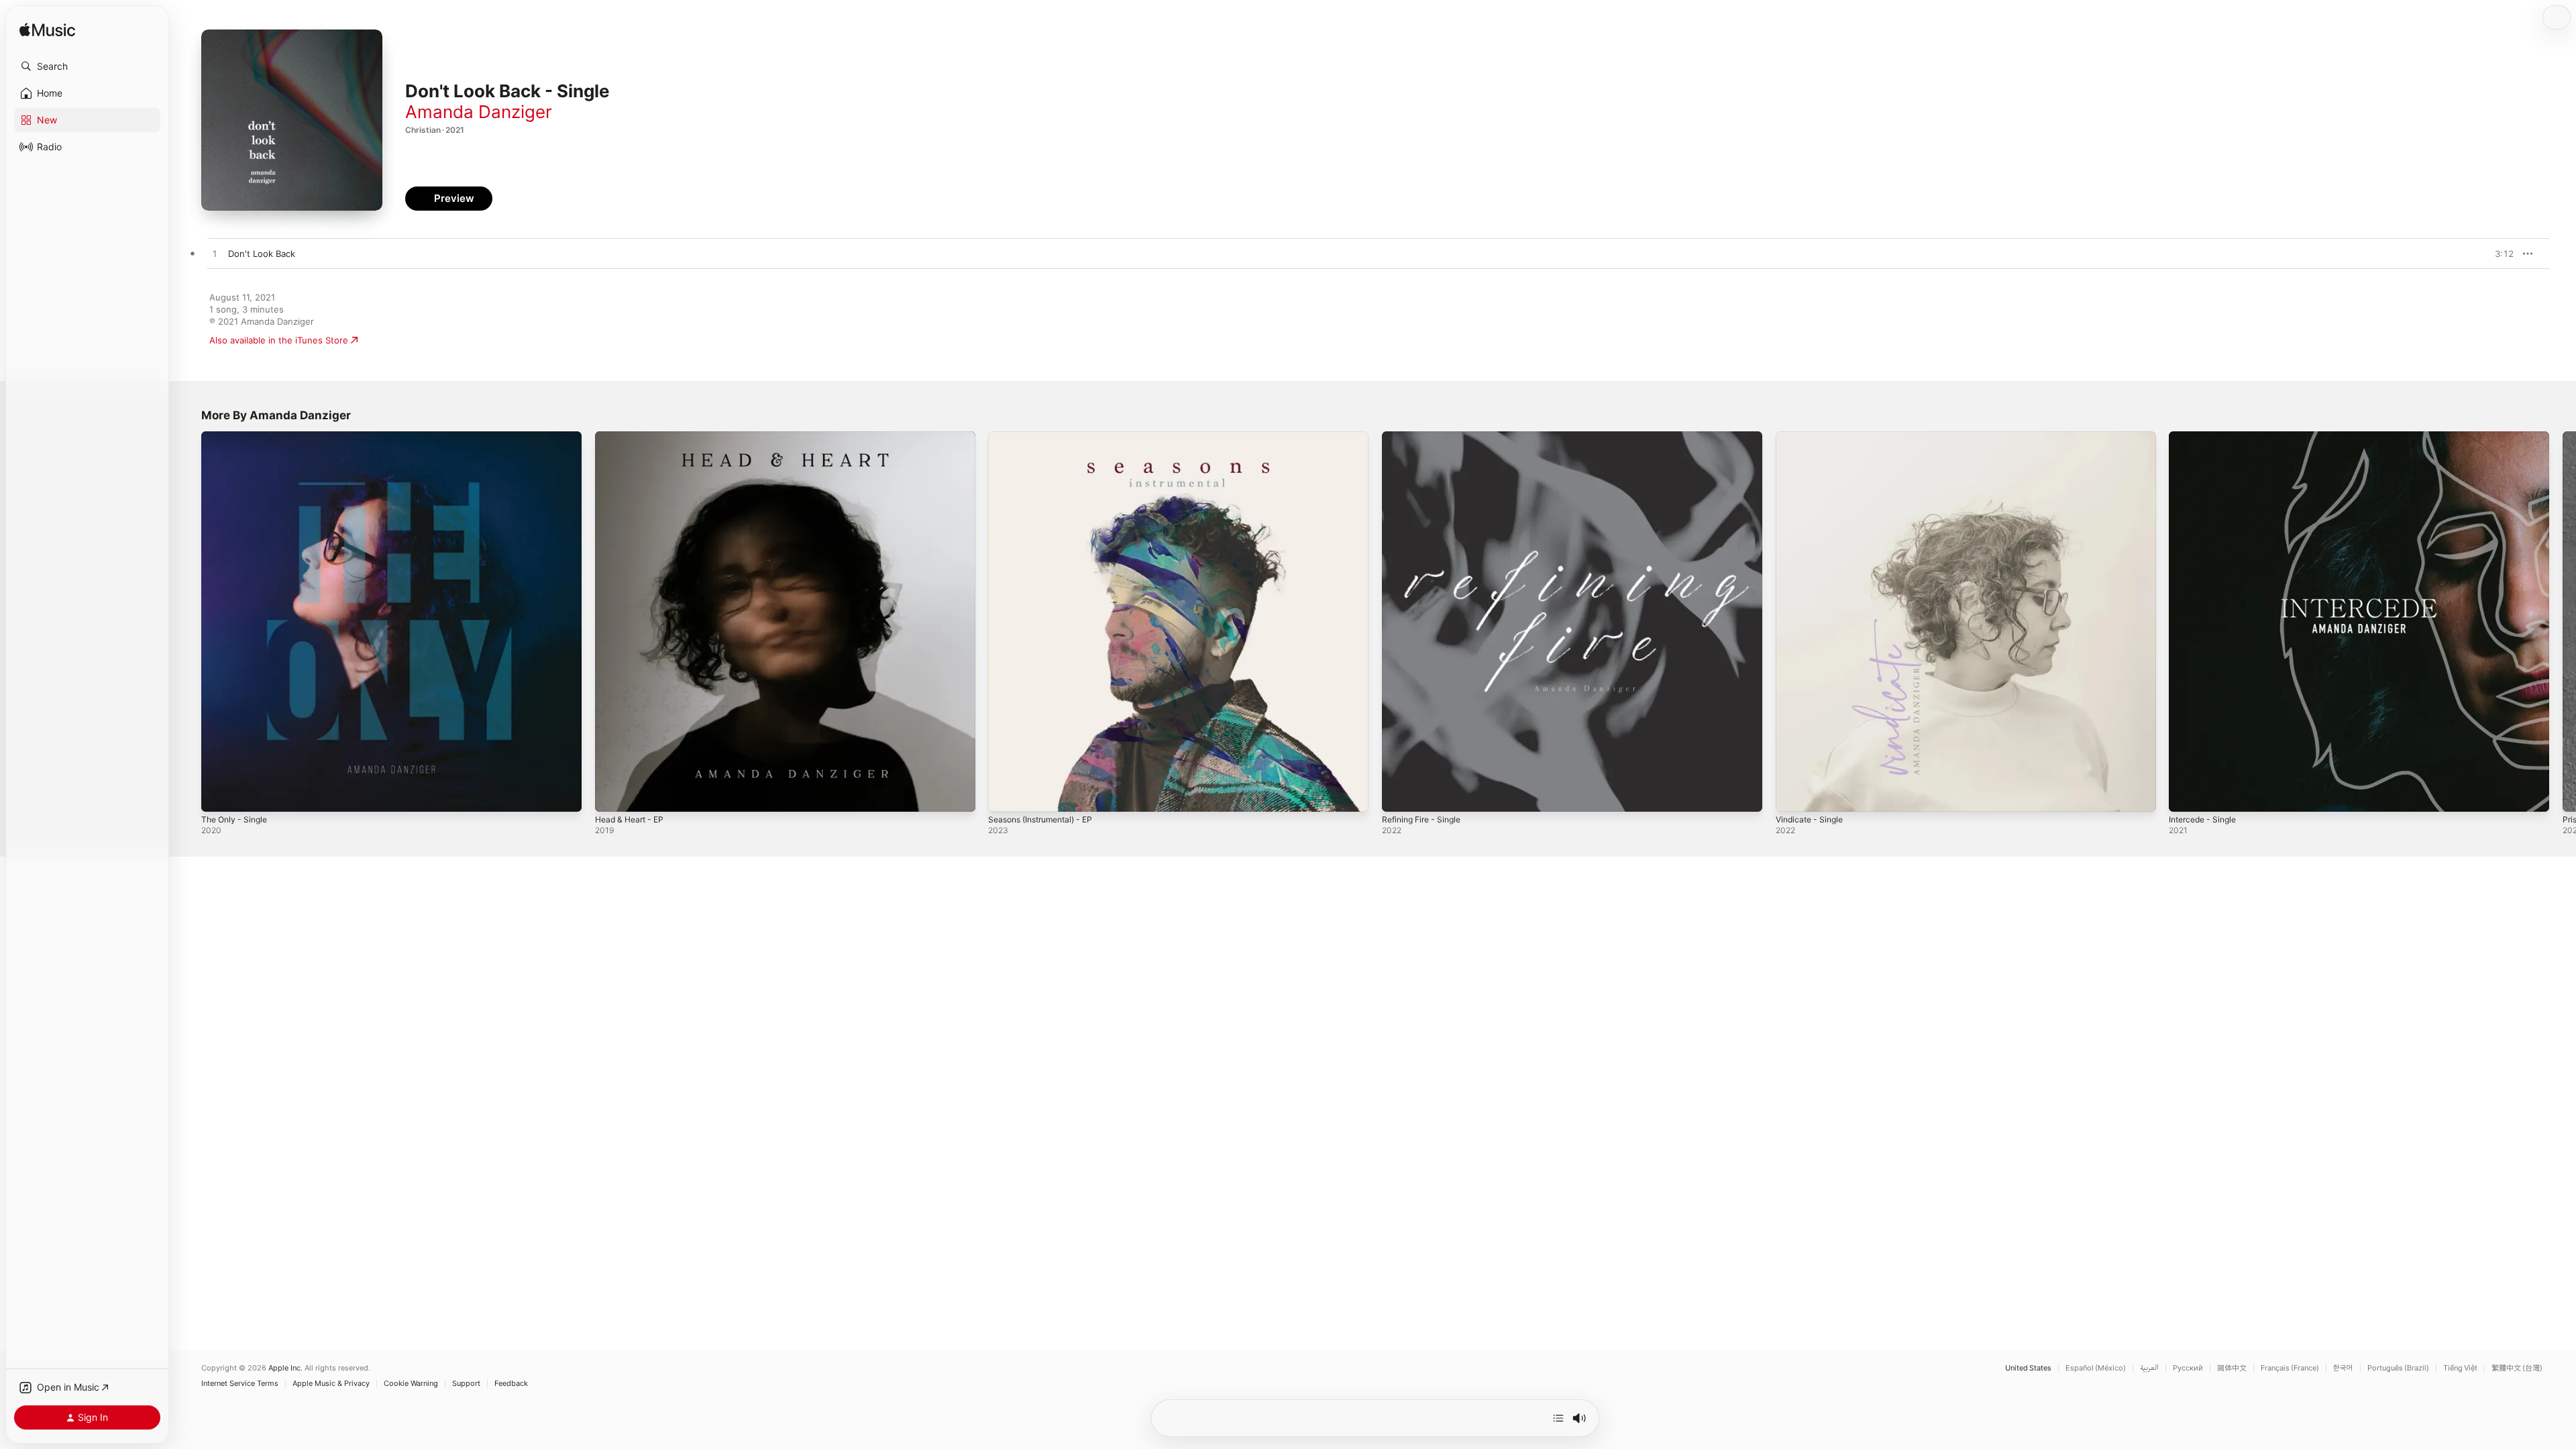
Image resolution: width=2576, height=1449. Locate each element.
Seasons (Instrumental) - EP (1047, 437)
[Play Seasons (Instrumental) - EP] (1005, 795)
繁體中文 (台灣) (2517, 1368)
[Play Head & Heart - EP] (612, 795)
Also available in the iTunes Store (279, 340)
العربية (2149, 1368)
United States (2028, 1368)
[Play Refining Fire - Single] (1399, 795)
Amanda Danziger (479, 112)
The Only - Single (237, 437)
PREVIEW (2499, 254)
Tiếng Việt (2460, 1368)
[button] (87, 66)
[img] (47, 31)
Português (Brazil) (2398, 1368)
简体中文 (2232, 1368)
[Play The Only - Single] (218, 795)
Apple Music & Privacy (331, 1384)
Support (466, 1384)
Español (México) (2096, 1368)
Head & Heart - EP (633, 437)
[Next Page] (2563, 621)
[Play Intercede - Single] (2186, 795)
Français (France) (2290, 1368)
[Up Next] (1558, 1418)
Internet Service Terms (240, 1384)
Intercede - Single (2206, 437)
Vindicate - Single (1813, 437)
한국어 (2343, 1368)
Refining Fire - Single (1426, 437)
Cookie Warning (411, 1384)
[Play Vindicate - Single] (1792, 795)
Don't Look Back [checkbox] (262, 254)
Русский (2188, 1368)
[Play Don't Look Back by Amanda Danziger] (215, 254)
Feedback (511, 1384)
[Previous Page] (188, 621)
